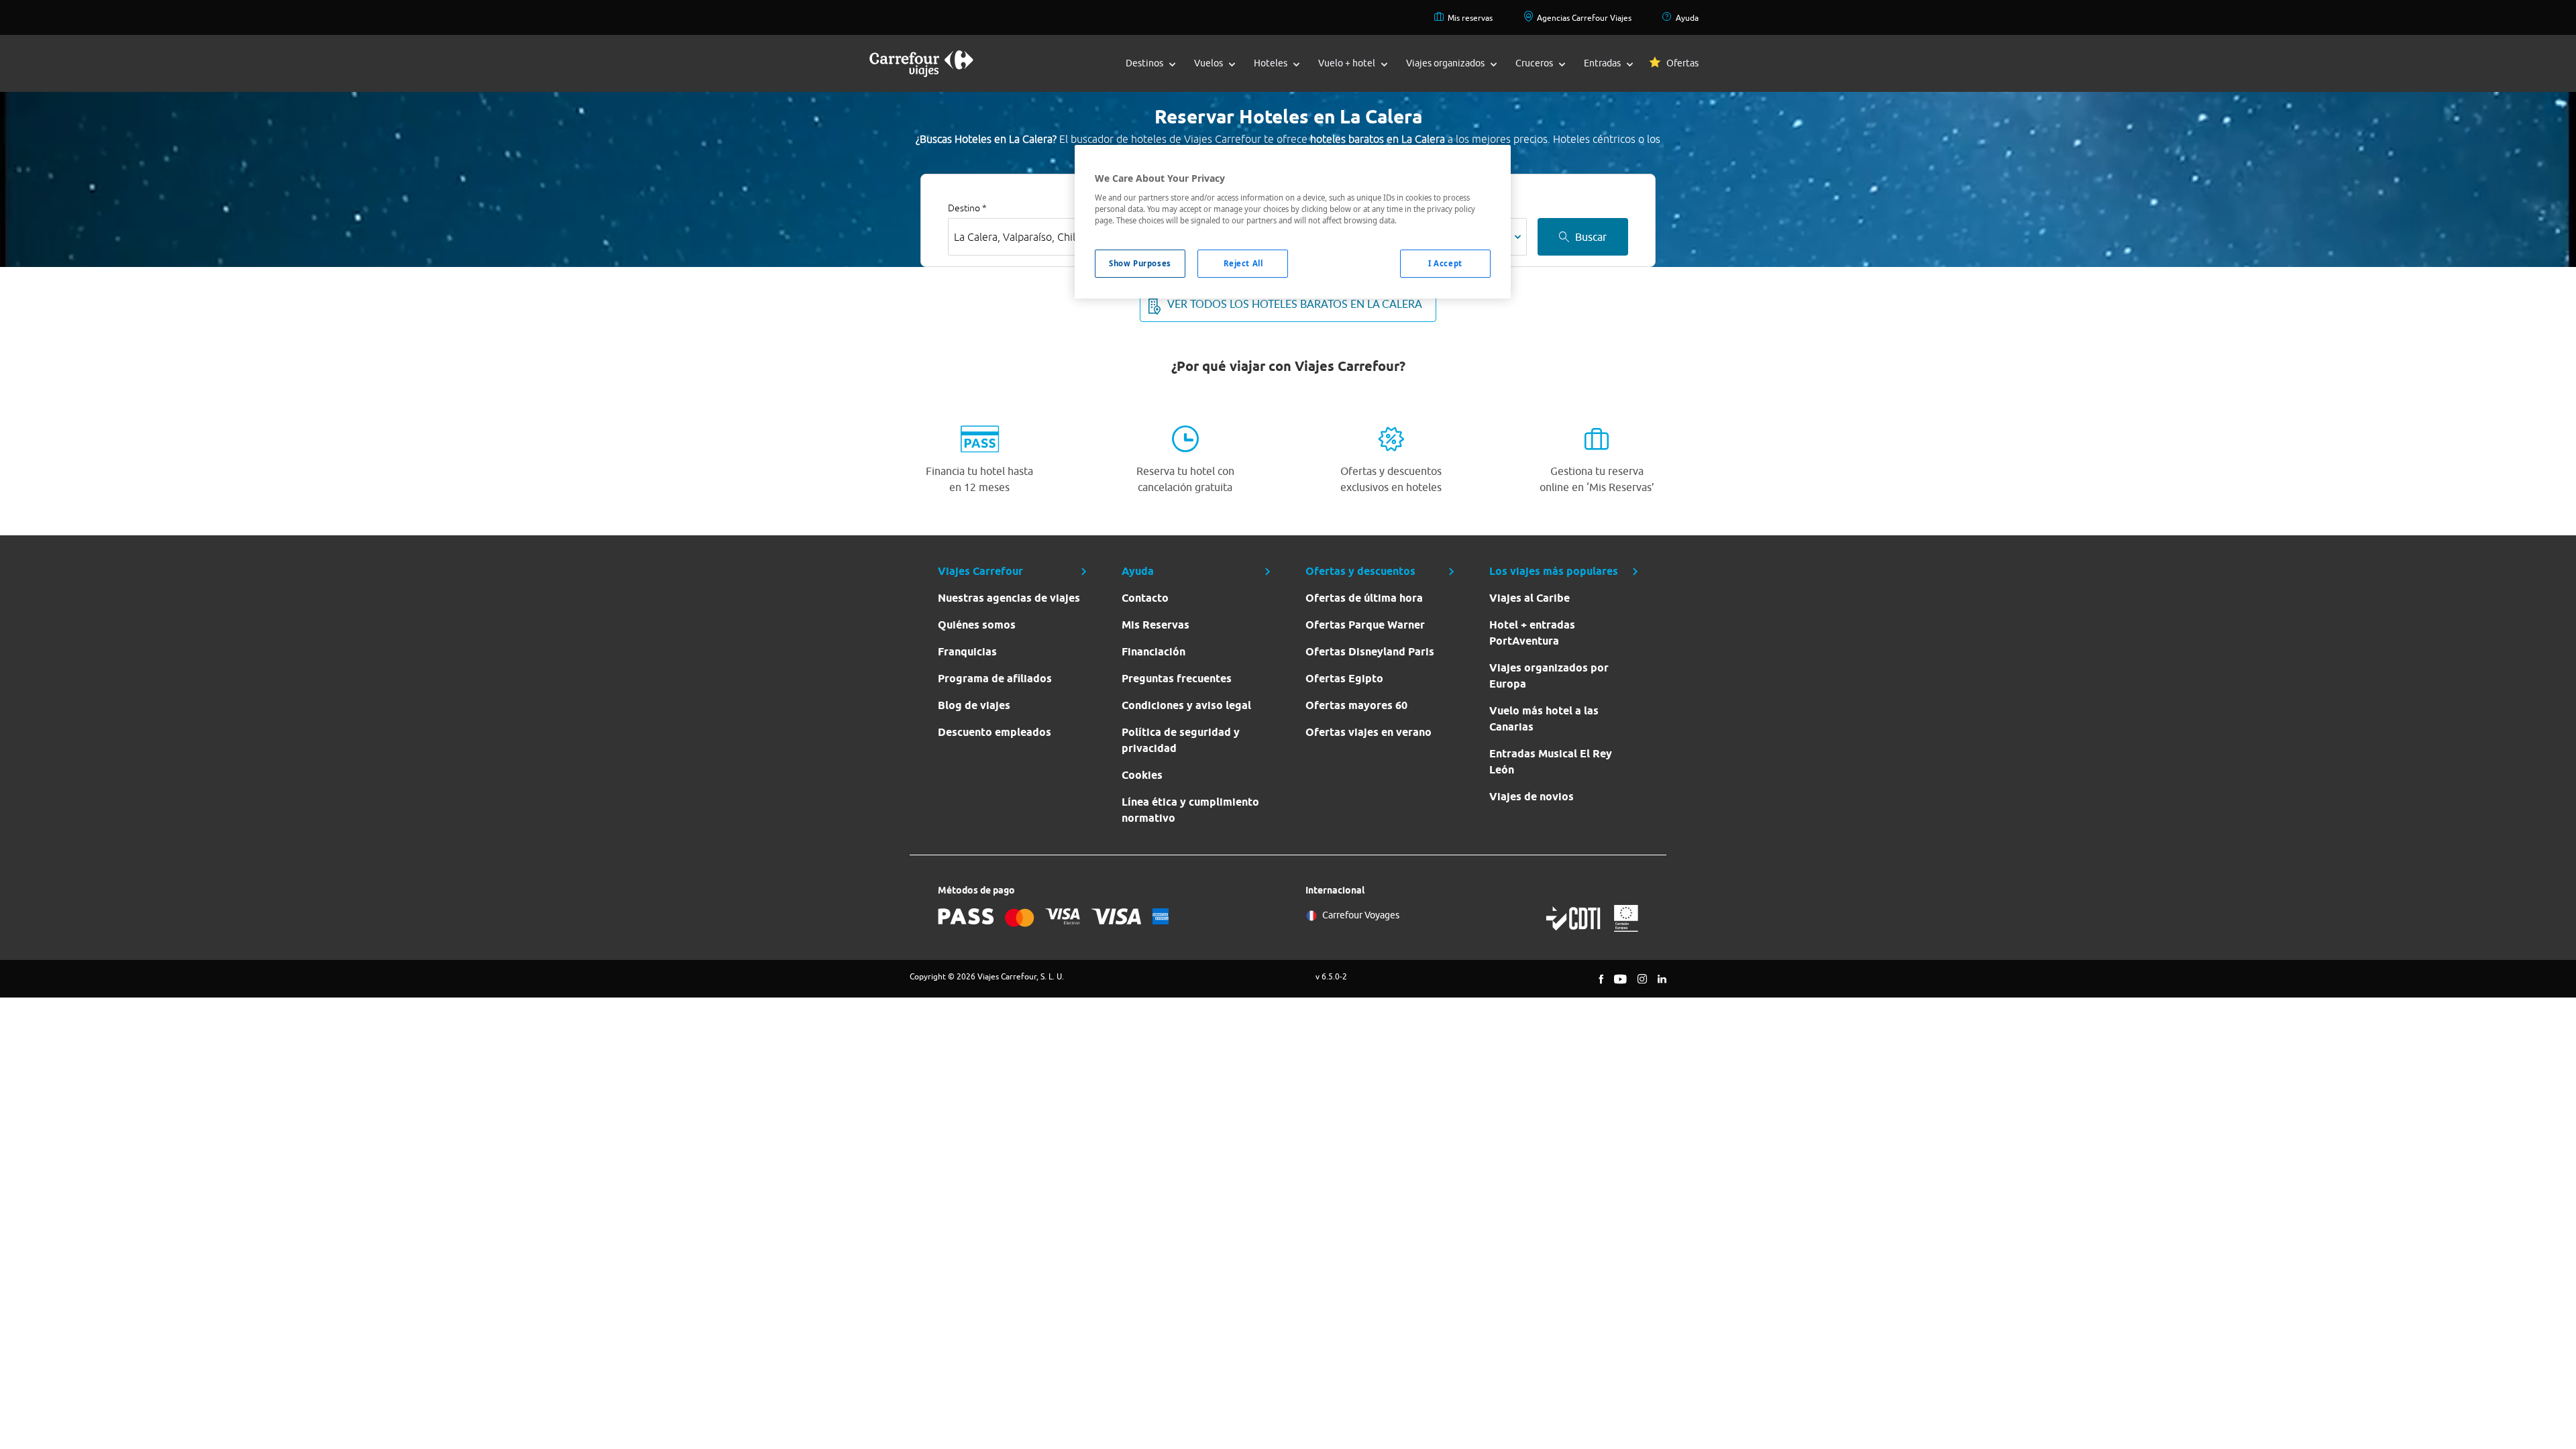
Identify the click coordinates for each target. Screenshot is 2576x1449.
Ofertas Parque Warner (1365, 625)
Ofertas (1682, 63)
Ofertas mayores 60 (1356, 705)
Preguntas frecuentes (1177, 679)
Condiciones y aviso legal (1186, 705)
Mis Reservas (1156, 625)
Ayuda (1687, 18)
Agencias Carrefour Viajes (1584, 18)
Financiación (1153, 652)
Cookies (1142, 775)
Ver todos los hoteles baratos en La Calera (1295, 304)
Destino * (967, 208)
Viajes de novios (1532, 797)
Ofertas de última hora (1364, 598)
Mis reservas (1470, 18)
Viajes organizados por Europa (1549, 676)
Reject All (1243, 263)
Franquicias (967, 652)
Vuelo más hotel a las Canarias (1544, 719)
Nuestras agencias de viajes (1009, 598)
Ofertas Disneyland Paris (1370, 652)
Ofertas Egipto (1344, 679)
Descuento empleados (995, 732)
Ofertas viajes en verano (1368, 732)
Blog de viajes (974, 705)
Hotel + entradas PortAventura (1532, 633)
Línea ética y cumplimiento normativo (1190, 810)
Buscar (1591, 237)
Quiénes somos (977, 625)
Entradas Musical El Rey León (1551, 762)
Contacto (1145, 598)
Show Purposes (1140, 263)
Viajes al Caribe (1529, 598)
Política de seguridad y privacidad (1181, 740)
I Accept (1445, 263)
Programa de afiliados (995, 679)
